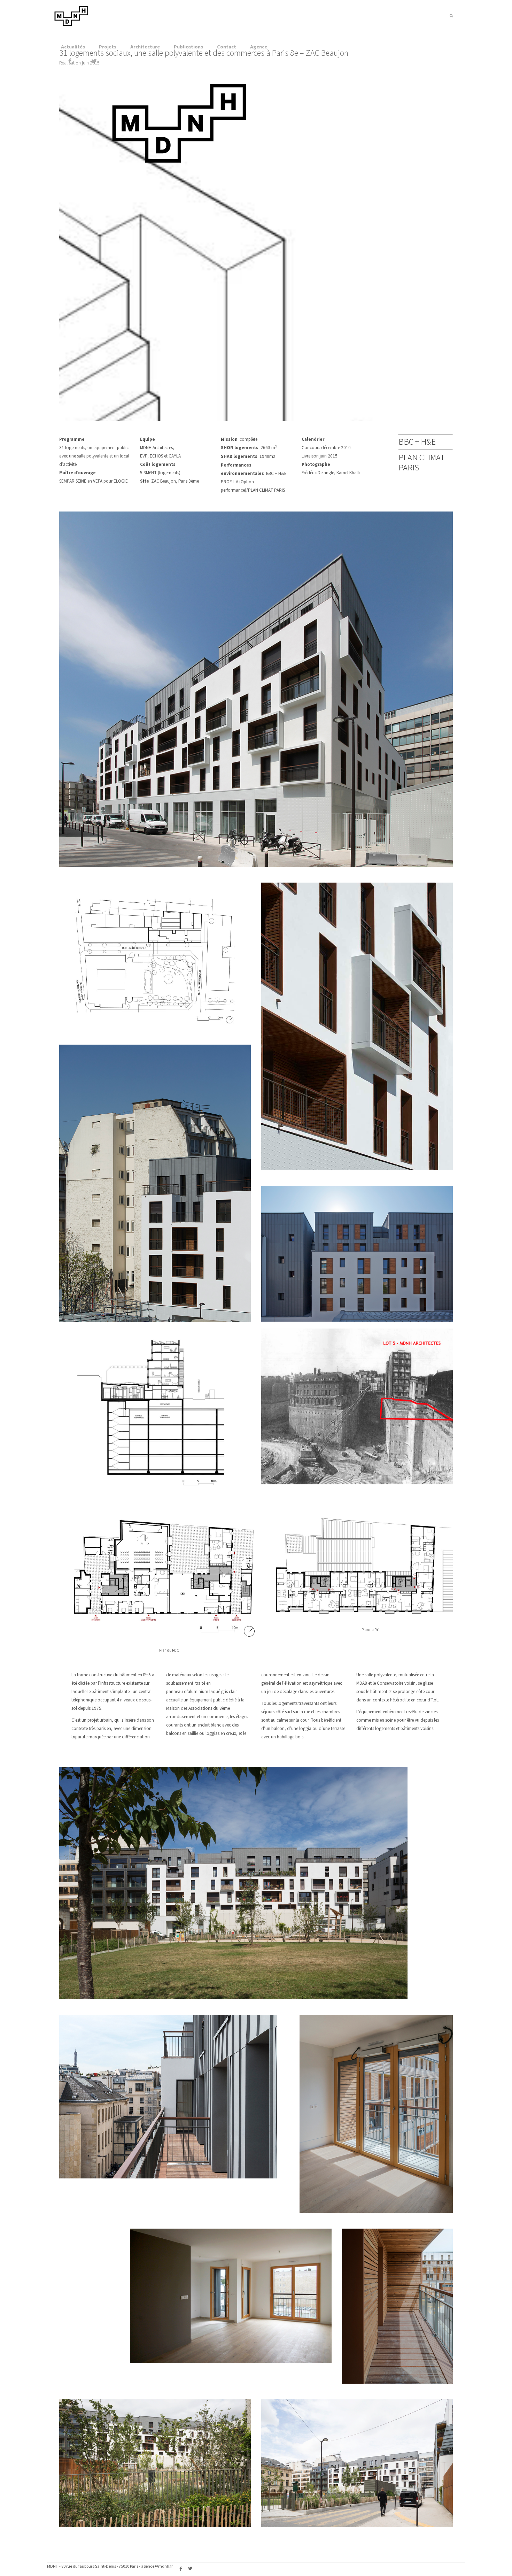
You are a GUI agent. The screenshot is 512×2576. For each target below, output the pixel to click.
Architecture (145, 47)
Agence (259, 47)
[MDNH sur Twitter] (94, 61)
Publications (188, 47)
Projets (108, 47)
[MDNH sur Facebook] (70, 61)
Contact (227, 47)
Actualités (73, 47)
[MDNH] (71, 25)
